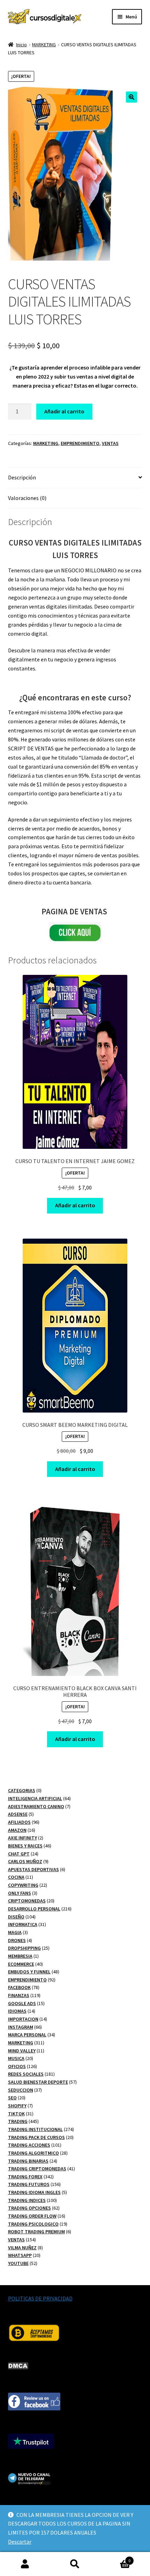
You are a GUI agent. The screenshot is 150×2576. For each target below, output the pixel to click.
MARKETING (44, 45)
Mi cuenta (25, 2564)
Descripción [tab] (22, 477)
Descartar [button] (20, 2542)
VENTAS (110, 443)
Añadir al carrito (64, 411)
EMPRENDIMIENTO (80, 443)
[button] (132, 97)
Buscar (75, 2564)
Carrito (115, 2558)
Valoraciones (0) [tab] (27, 498)
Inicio (21, 45)
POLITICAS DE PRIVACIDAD (40, 2298)
